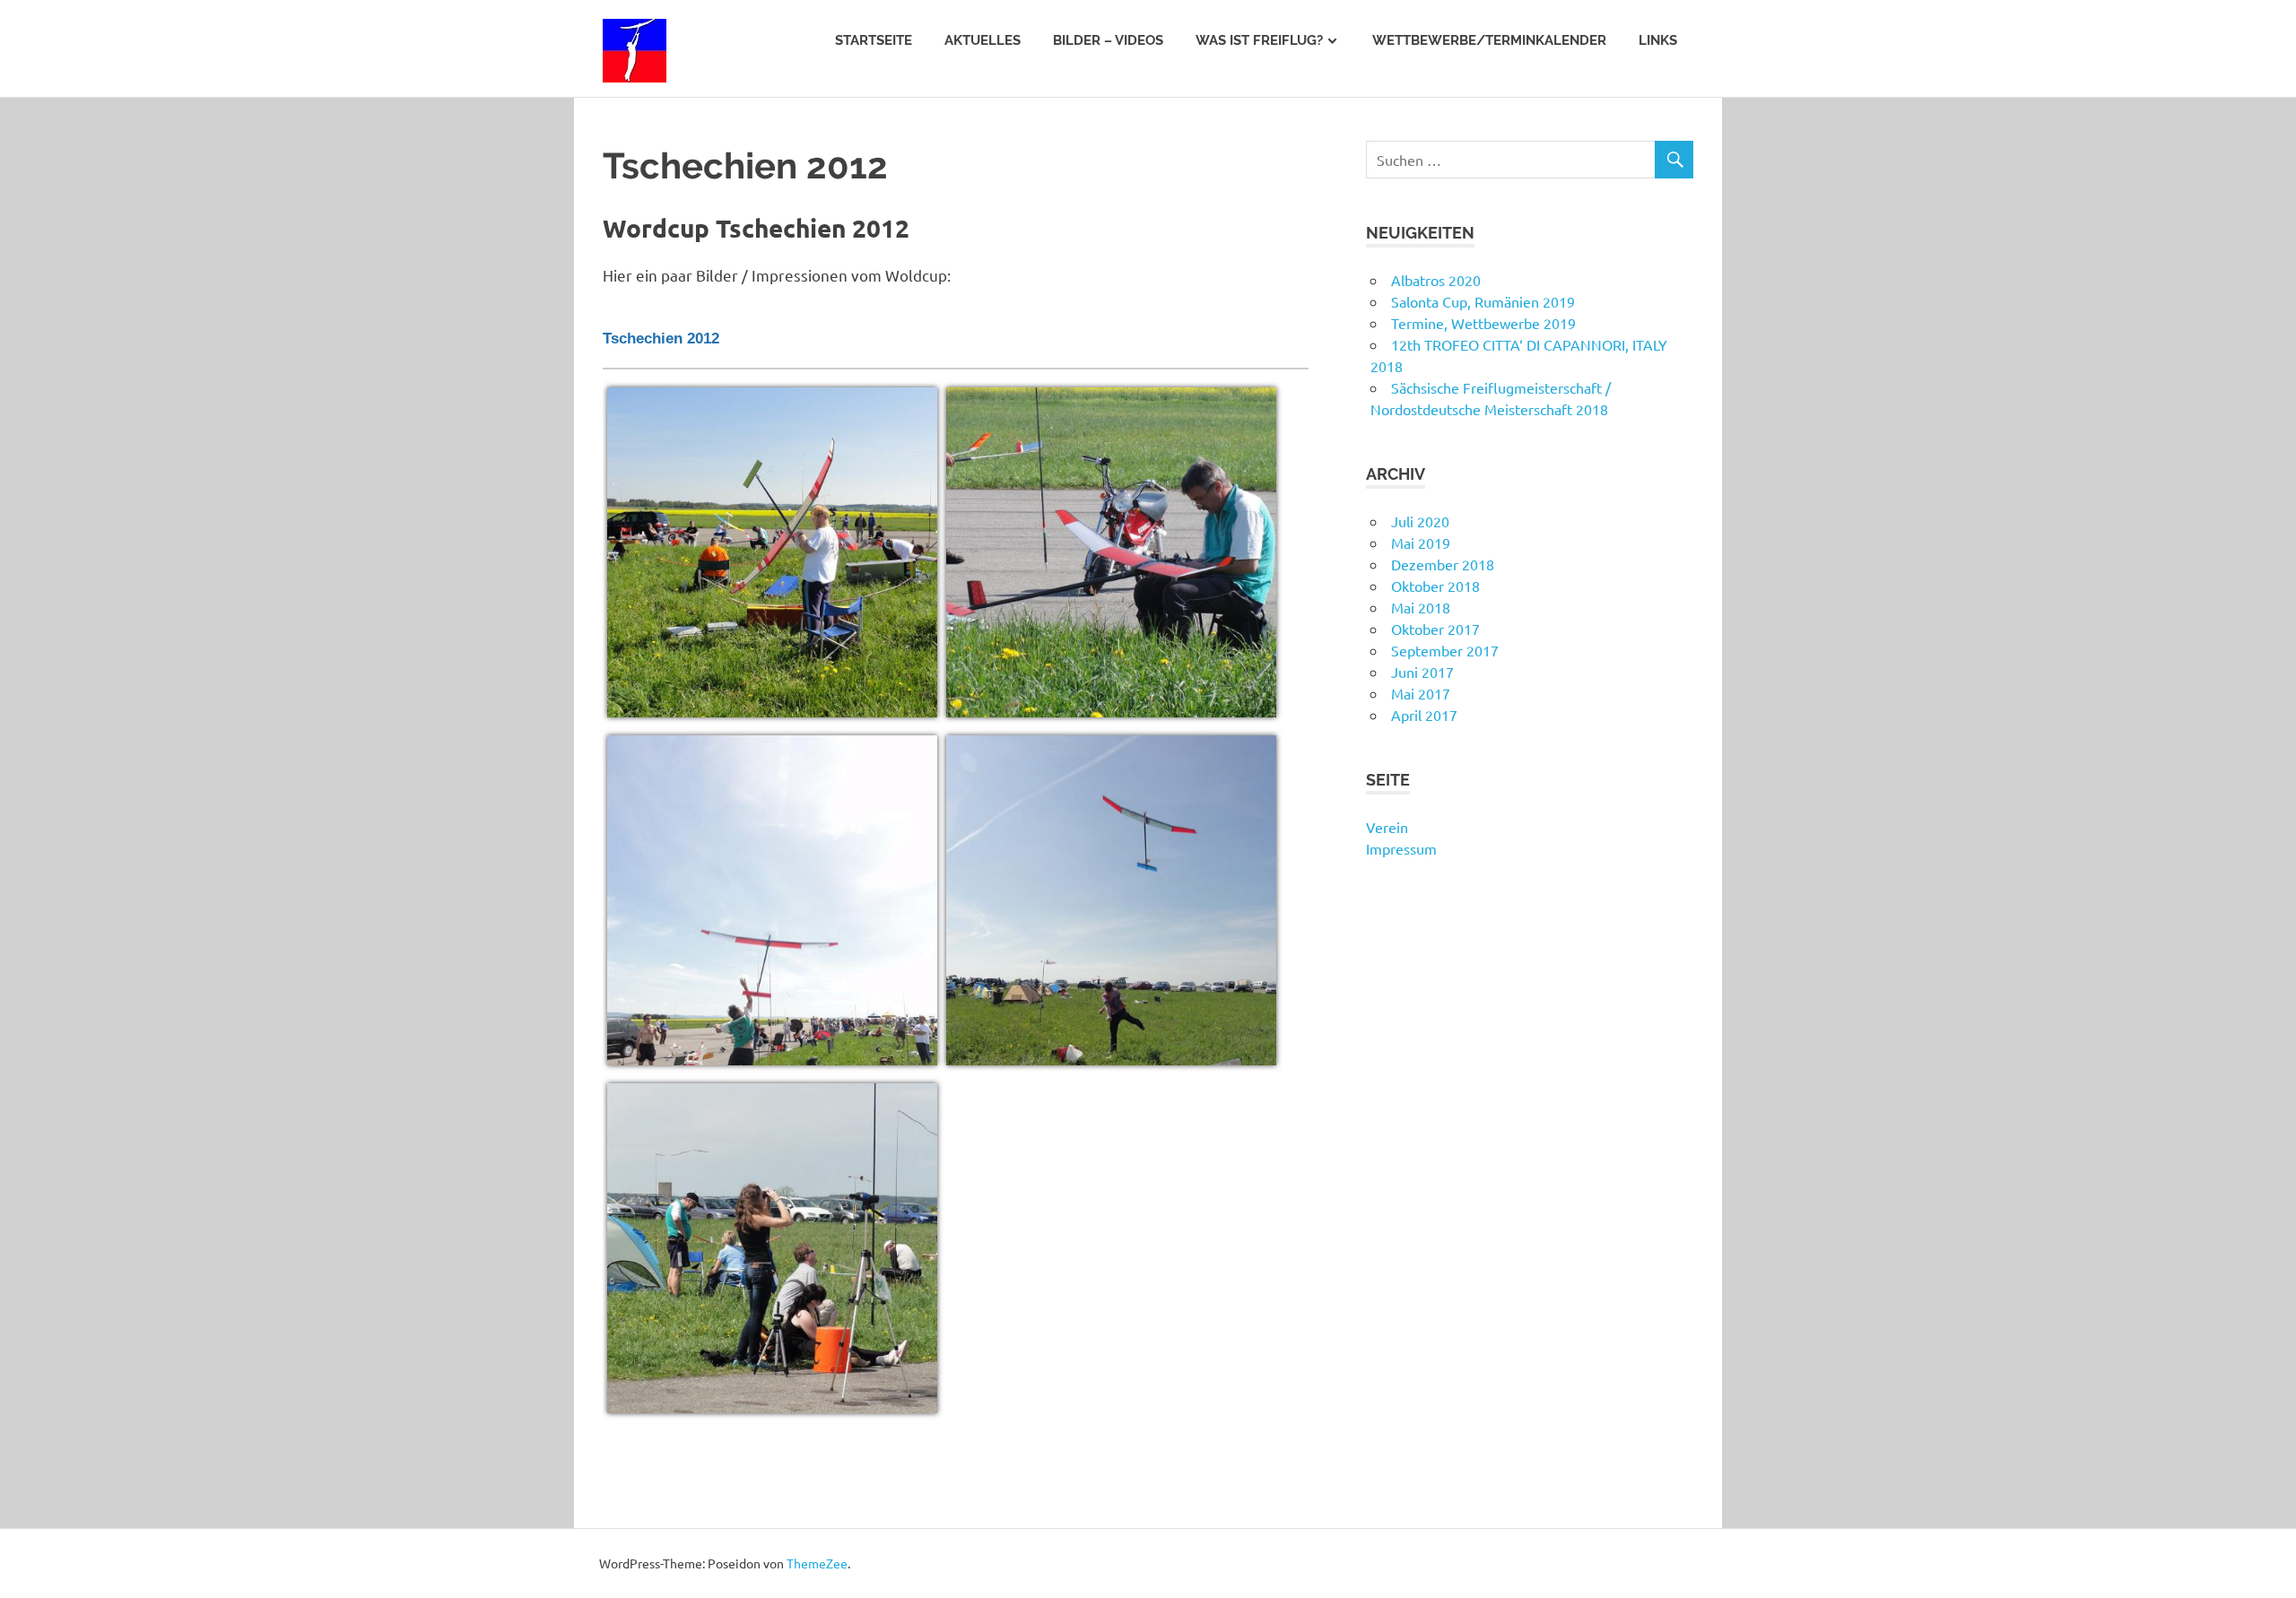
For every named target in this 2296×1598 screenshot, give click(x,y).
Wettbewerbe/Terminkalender (1489, 40)
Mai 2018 (1421, 607)
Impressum (1401, 848)
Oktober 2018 (1435, 586)
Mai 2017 (1421, 693)
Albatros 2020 (1436, 280)
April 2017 (1424, 715)
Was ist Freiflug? (1259, 40)
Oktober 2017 (1435, 629)
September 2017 (1445, 650)
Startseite (874, 40)
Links (1658, 40)
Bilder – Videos (1108, 40)
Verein (1387, 827)
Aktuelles (983, 40)
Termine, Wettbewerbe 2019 (1483, 323)
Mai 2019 (1421, 543)
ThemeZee (817, 1563)
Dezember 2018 (1443, 564)
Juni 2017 (1422, 672)
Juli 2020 (1420, 521)
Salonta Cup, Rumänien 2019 (1483, 301)
